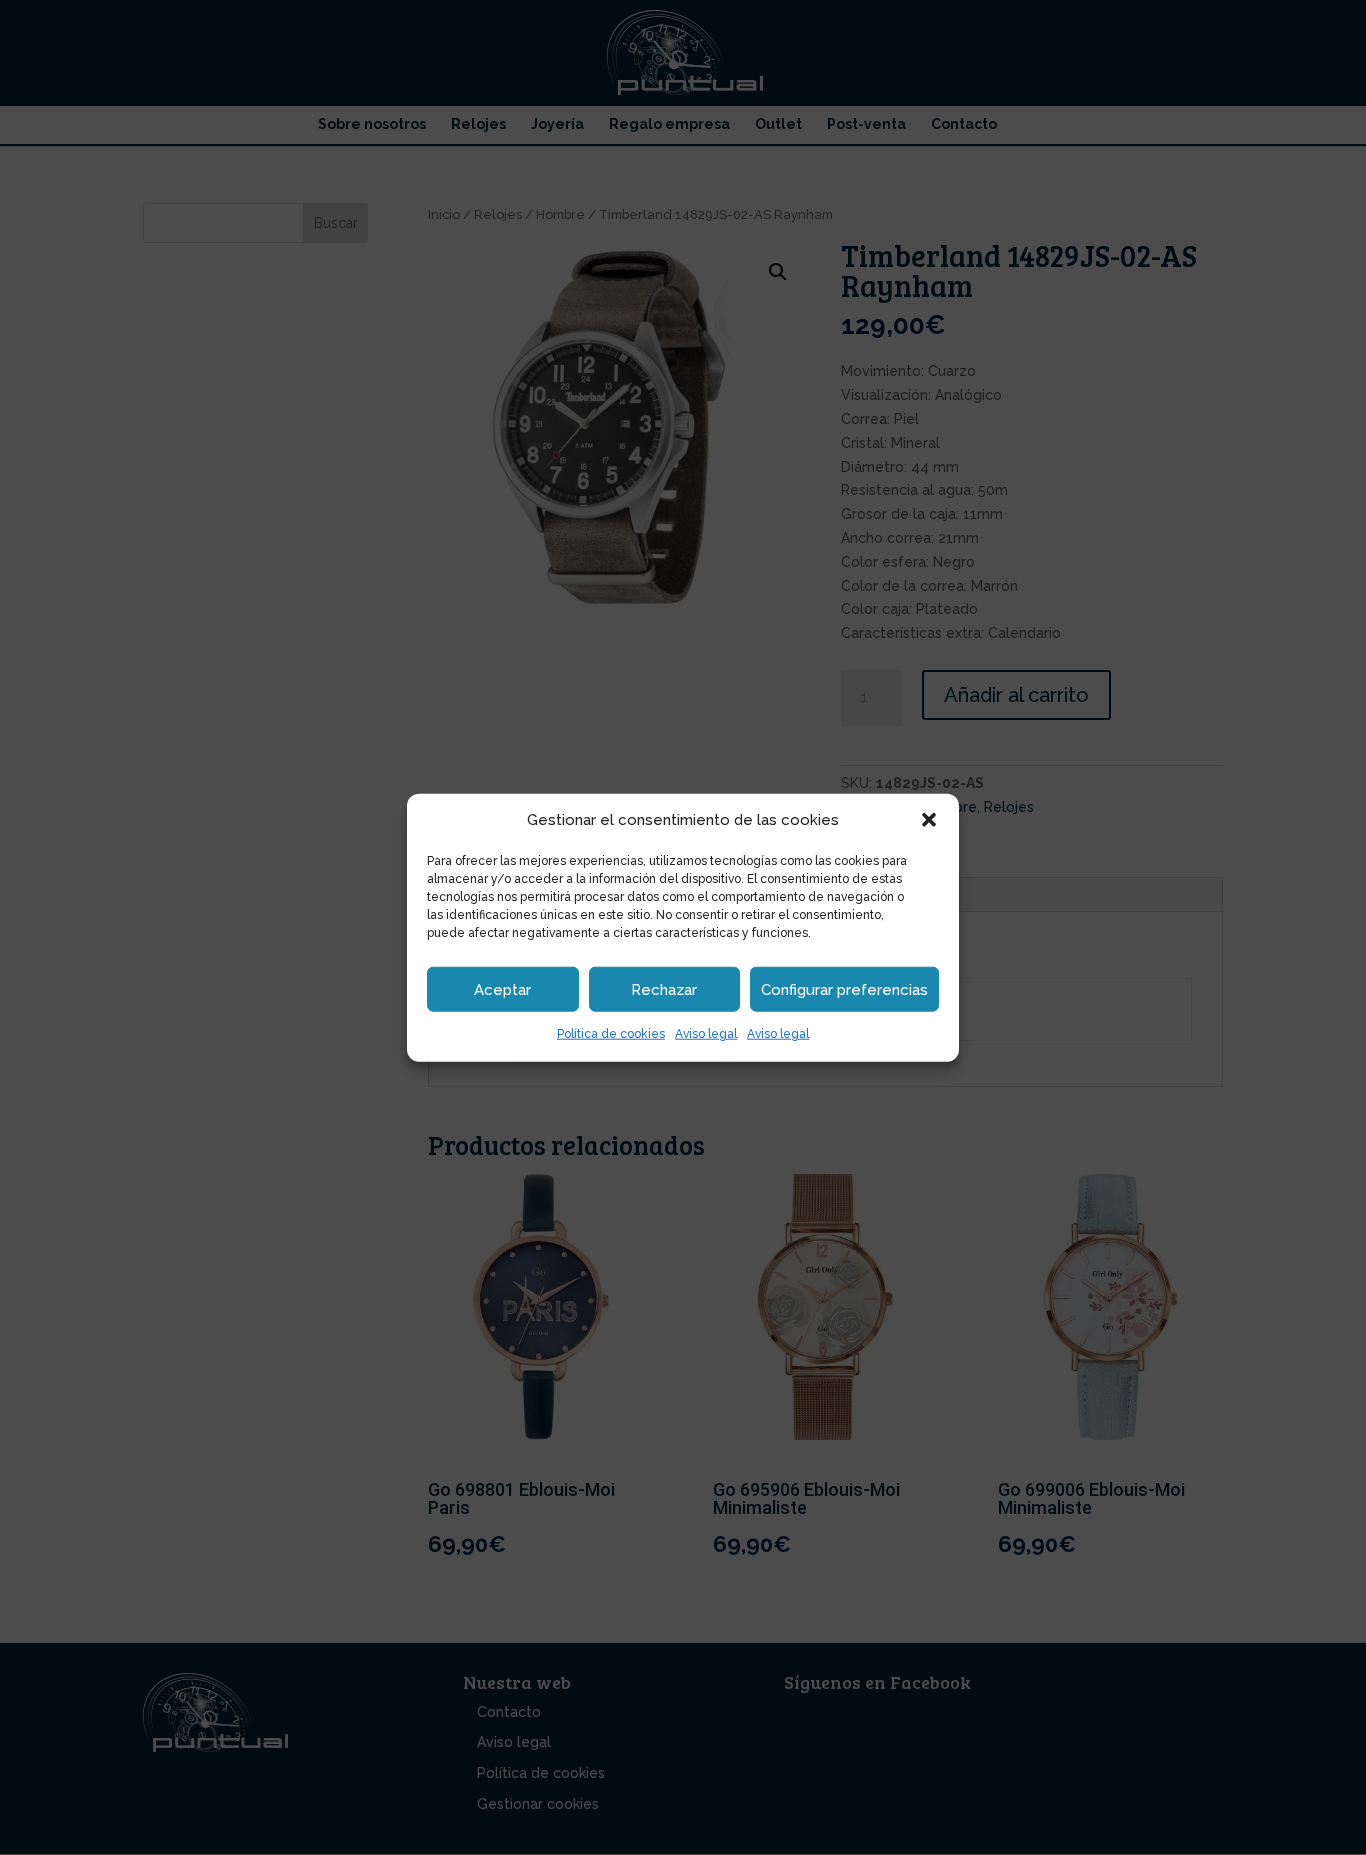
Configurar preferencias (844, 990)
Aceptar (502, 990)
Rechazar (664, 990)
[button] (929, 820)
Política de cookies (611, 1034)
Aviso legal (706, 1034)
